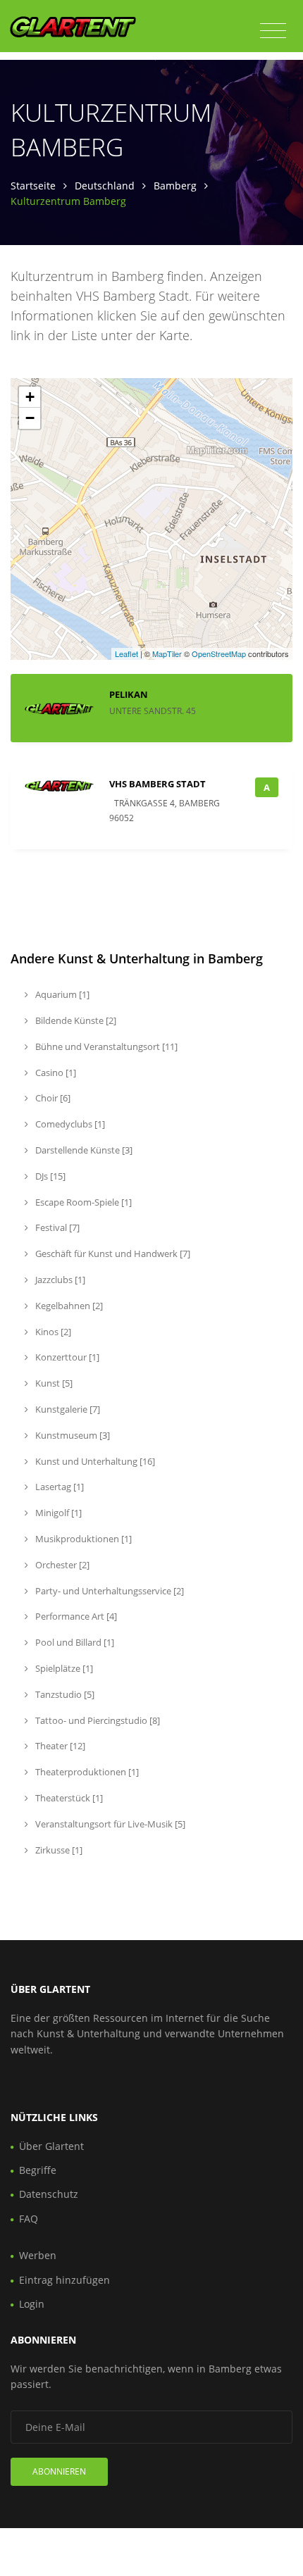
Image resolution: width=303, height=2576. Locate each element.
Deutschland (105, 186)
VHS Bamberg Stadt (157, 784)
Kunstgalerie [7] (67, 1409)
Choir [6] (52, 1098)
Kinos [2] (52, 1332)
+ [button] (30, 397)
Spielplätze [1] (63, 1668)
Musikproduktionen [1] (82, 1539)
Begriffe (38, 2170)
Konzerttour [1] (66, 1357)
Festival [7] (56, 1227)
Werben (38, 2255)
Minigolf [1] (57, 1513)
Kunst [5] (53, 1383)
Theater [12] (59, 1746)
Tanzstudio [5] (64, 1694)
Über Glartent (51, 2146)
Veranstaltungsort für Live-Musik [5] (109, 1824)
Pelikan (129, 694)
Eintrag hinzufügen (64, 2280)
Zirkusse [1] (58, 1850)
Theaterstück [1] (68, 1798)
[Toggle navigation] (273, 31)
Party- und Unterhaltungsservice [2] (109, 1591)
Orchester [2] (61, 1565)
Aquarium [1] (61, 994)
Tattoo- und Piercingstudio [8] (97, 1720)
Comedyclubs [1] (69, 1124)
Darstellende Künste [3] (83, 1150)
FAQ (29, 2219)
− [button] (30, 418)
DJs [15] (49, 1176)
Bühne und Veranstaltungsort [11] (105, 1046)
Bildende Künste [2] (75, 1020)
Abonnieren (59, 2471)
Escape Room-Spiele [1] (82, 1202)
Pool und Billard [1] (74, 1642)
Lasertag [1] (58, 1487)
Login (32, 2304)
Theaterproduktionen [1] (86, 1772)
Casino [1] (55, 1073)
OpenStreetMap (219, 654)
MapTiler (167, 654)
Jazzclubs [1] (59, 1280)
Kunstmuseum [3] (72, 1435)
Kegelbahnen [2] (68, 1306)
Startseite (33, 186)
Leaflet (126, 654)
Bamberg (175, 186)
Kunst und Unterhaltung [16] (94, 1461)
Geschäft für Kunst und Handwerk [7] (112, 1253)
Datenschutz (49, 2194)
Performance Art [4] (75, 1616)
